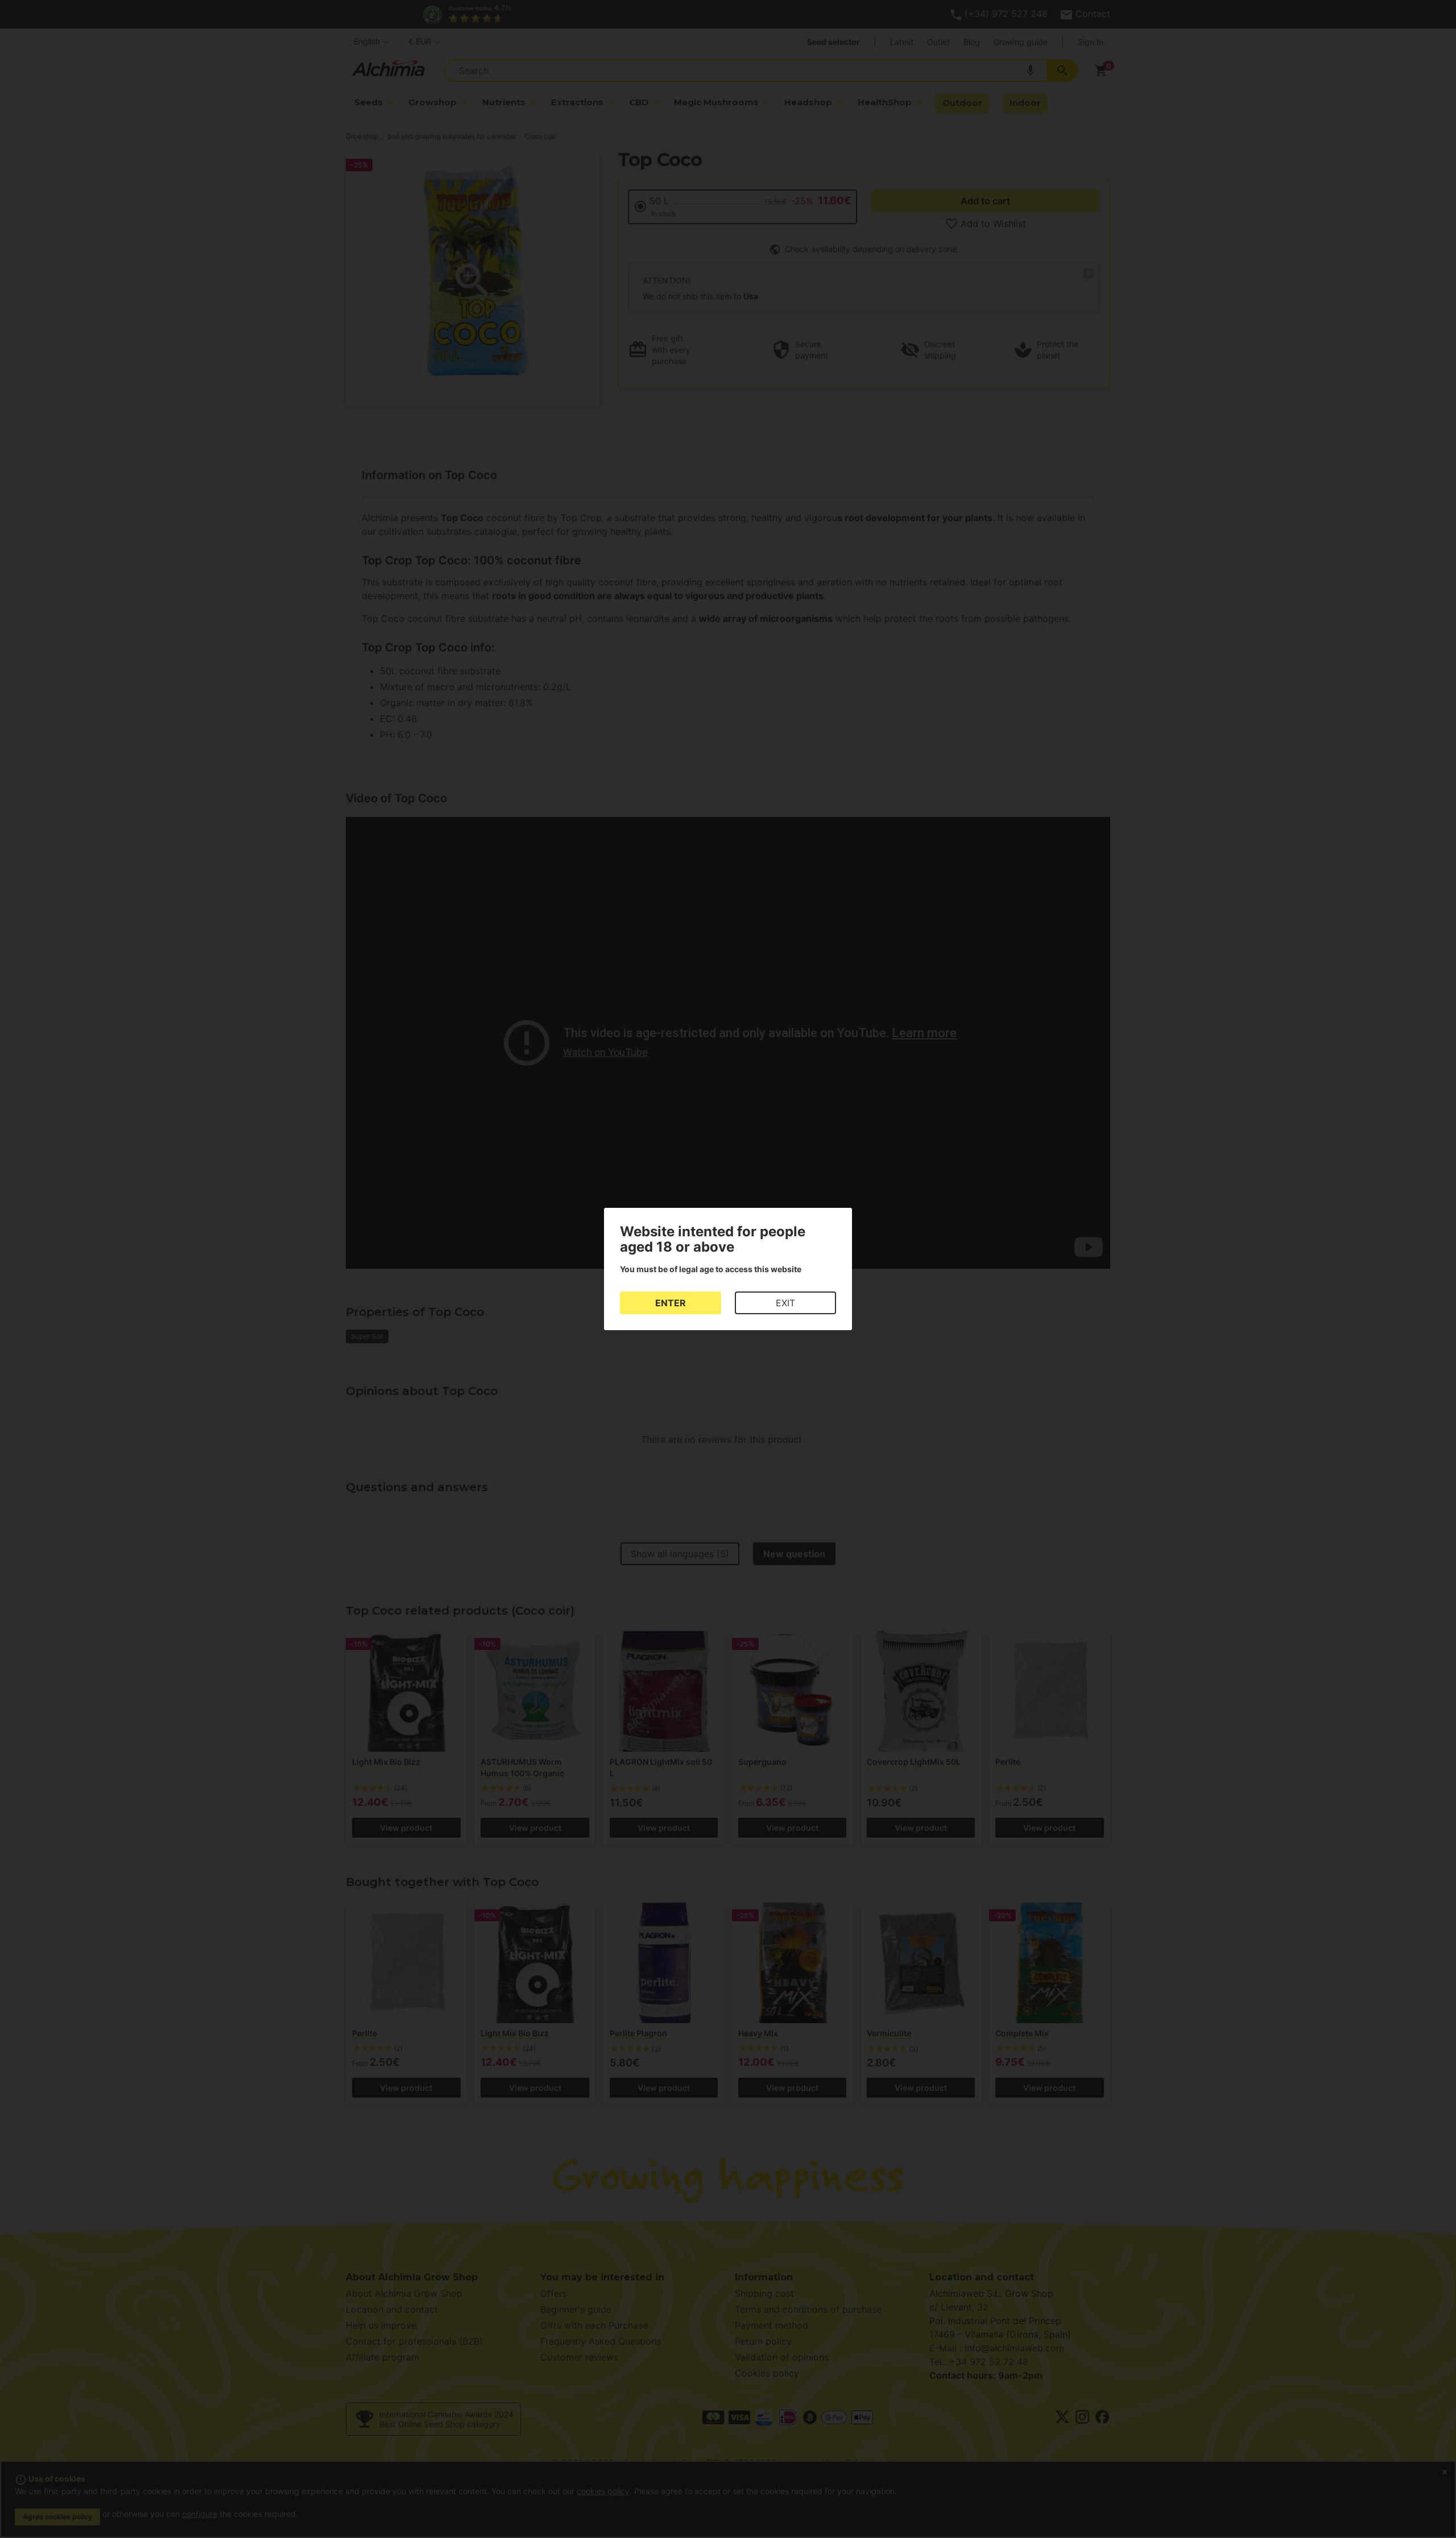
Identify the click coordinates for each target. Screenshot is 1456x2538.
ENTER (671, 1303)
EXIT (785, 1303)
